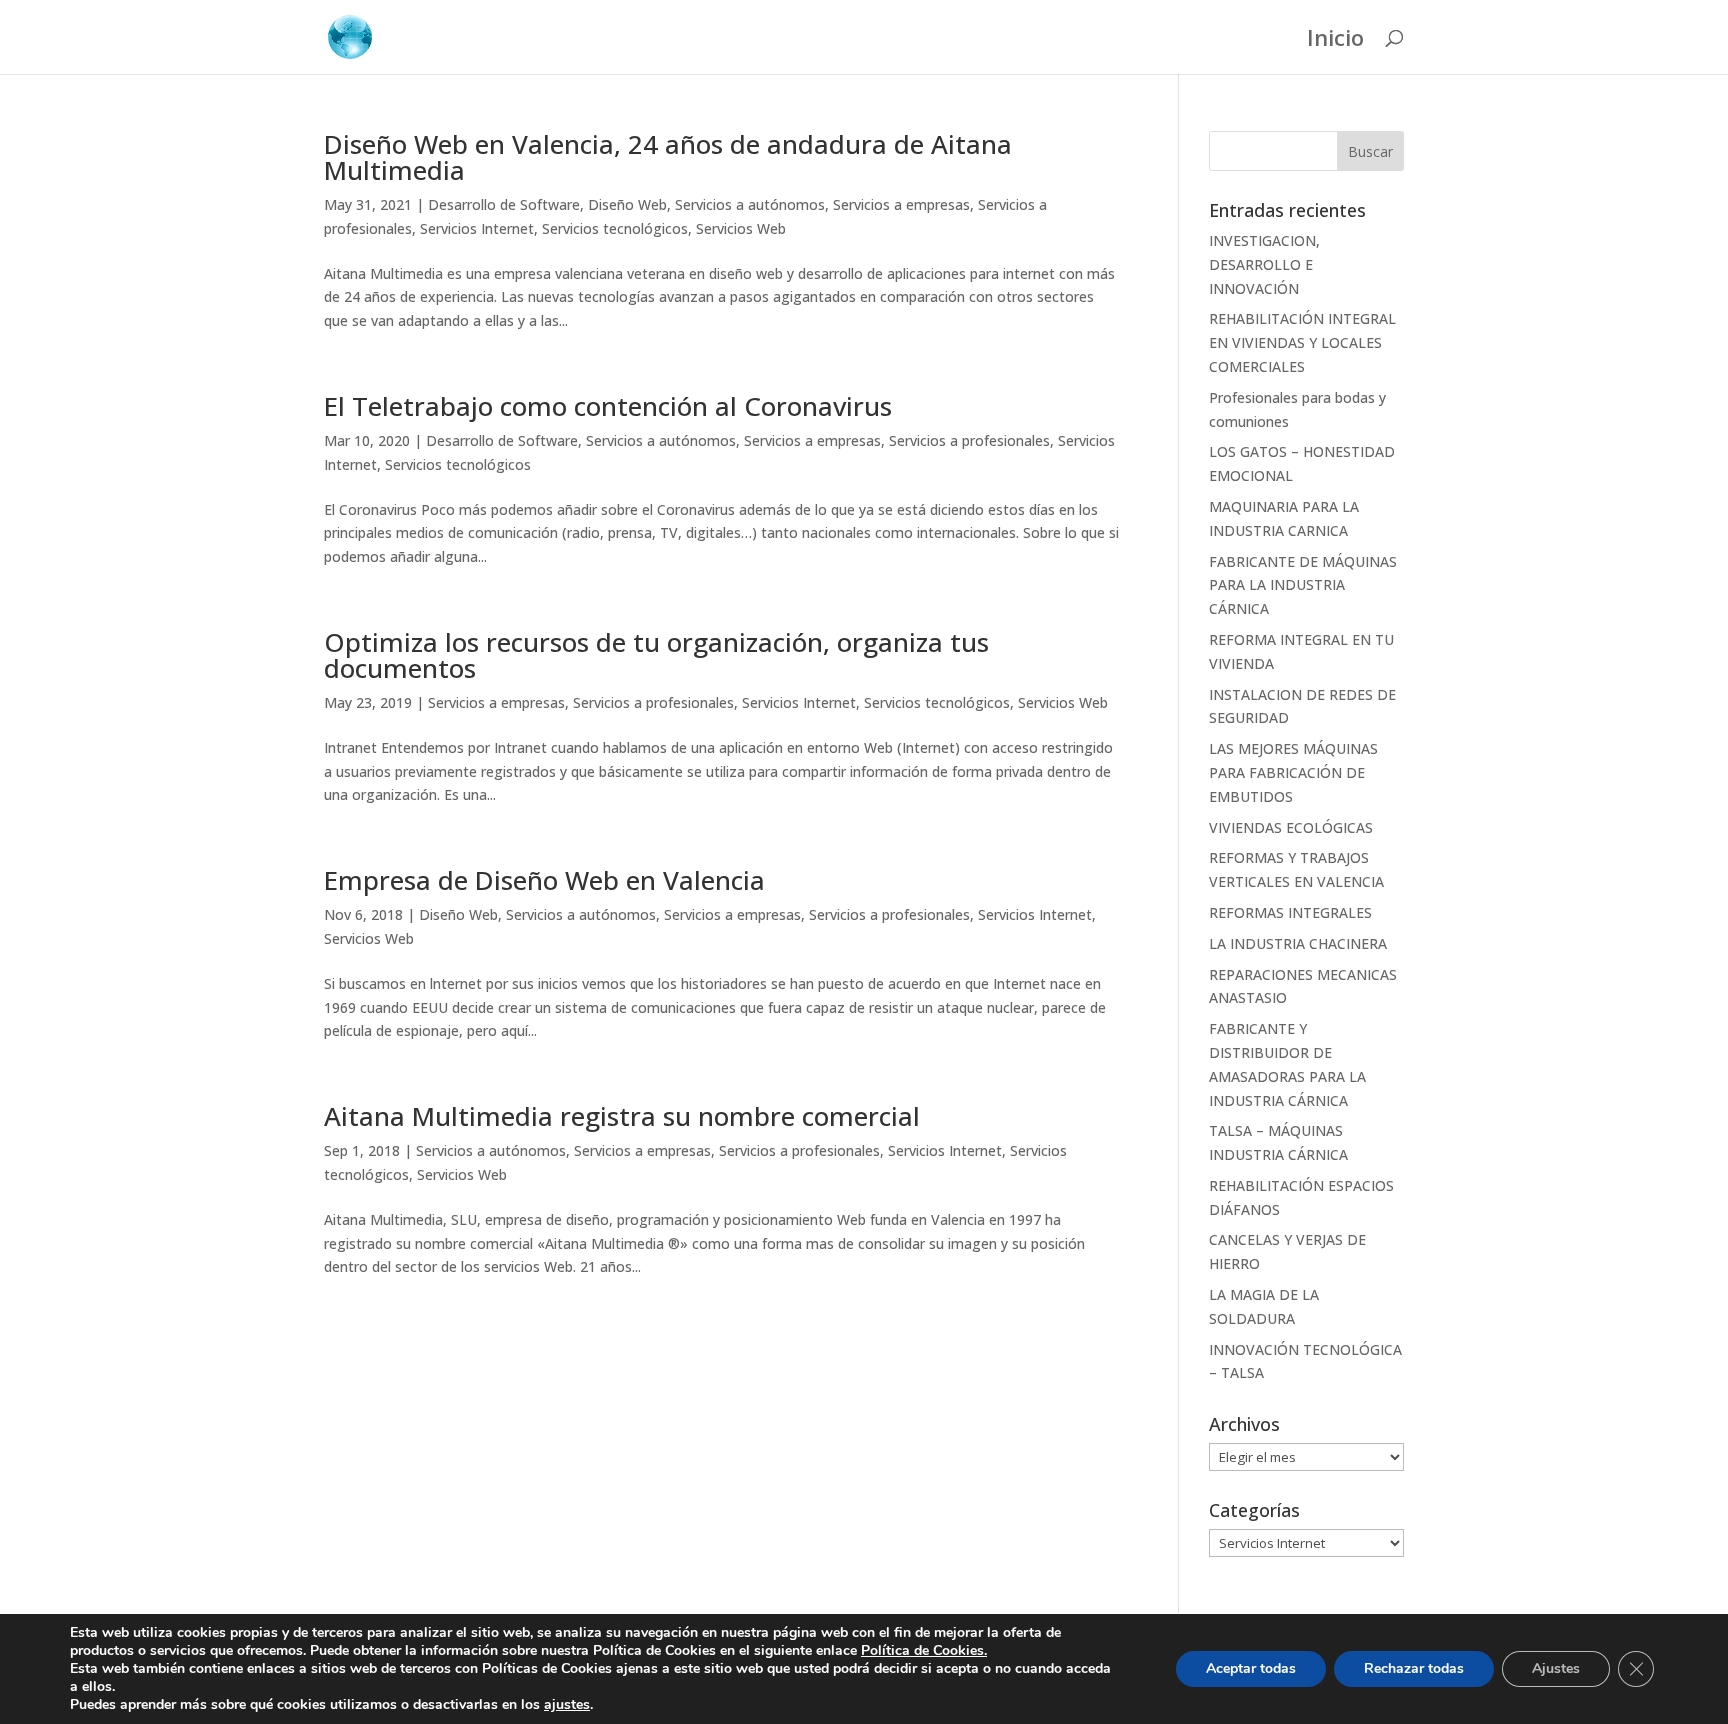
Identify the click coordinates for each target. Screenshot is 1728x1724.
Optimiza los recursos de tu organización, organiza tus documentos (656, 655)
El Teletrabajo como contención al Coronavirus (608, 406)
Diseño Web (627, 204)
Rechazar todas (1414, 1668)
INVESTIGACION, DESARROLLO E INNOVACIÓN (1264, 264)
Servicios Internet (477, 228)
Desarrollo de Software (504, 204)
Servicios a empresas (901, 204)
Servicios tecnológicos (615, 228)
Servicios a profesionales (969, 440)
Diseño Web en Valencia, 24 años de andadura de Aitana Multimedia (668, 157)
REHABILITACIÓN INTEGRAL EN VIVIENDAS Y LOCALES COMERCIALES (1302, 342)
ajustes (567, 1705)
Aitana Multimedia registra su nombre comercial (622, 1116)
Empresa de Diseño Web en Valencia (544, 880)
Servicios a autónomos (750, 204)
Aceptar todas (1251, 1668)
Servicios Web (741, 228)
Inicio (1335, 41)
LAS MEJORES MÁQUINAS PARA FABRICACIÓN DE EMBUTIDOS (1293, 772)
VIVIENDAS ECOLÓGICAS (1291, 827)
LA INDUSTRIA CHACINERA (1298, 943)
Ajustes (1556, 1668)
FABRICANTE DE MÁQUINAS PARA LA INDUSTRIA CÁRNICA (1303, 585)
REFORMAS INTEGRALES (1290, 912)
